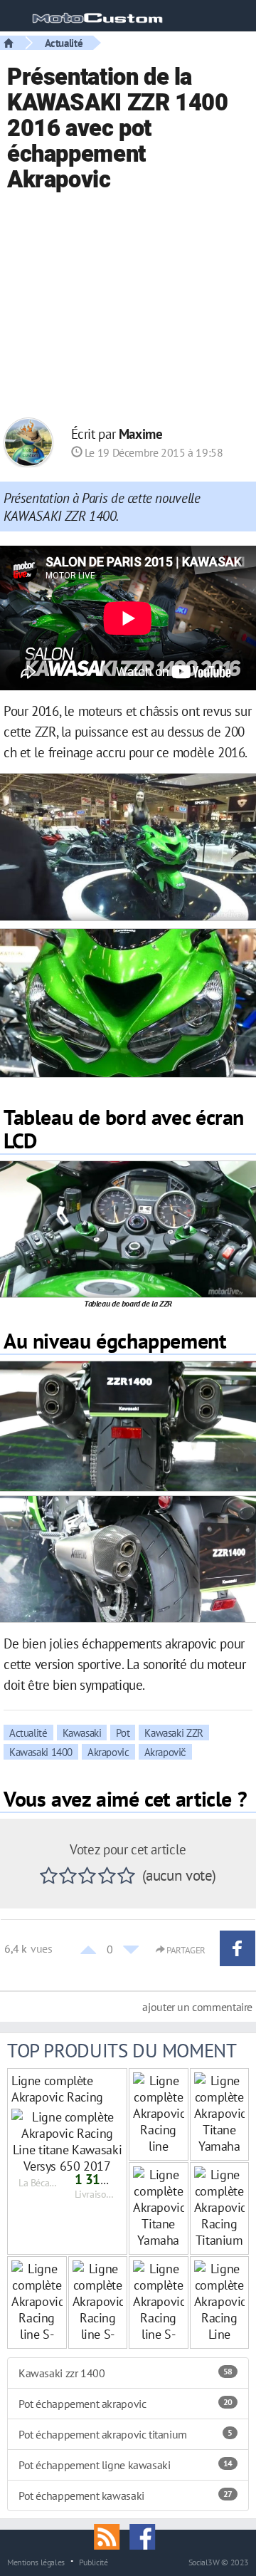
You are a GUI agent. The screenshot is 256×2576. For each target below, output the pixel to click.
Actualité (64, 43)
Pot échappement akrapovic (126, 2404)
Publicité (94, 2562)
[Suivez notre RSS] (112, 2535)
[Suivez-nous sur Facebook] (146, 2535)
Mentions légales (36, 2562)
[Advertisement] (128, 307)
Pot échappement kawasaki (126, 2495)
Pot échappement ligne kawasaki (126, 2465)
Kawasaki (82, 1733)
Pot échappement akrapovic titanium (126, 2434)
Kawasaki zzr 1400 (126, 2373)
